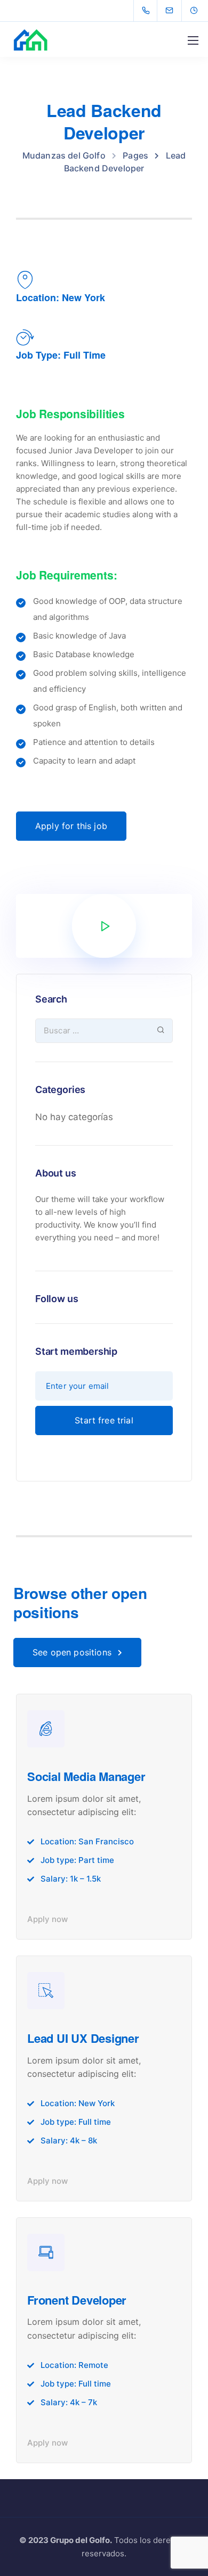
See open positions (72, 1652)
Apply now (47, 1919)
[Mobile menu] (193, 40)
